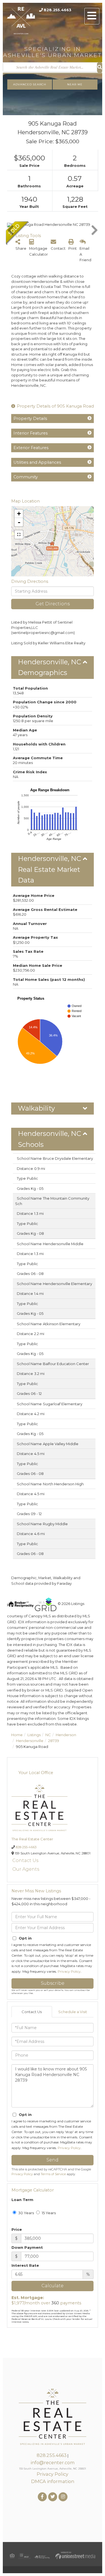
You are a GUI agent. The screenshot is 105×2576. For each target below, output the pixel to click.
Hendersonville (30, 1741)
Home (17, 1735)
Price (17, 2229)
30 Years (26, 2213)
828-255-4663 (26, 1847)
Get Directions (53, 604)
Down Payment (27, 2247)
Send (53, 2160)
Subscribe (53, 1983)
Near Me (75, 84)
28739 (54, 1741)
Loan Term (22, 2200)
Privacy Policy (69, 1971)
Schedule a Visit (73, 2012)
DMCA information (53, 2481)
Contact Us (25, 1860)
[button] (100, 68)
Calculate (53, 2286)
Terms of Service (53, 2174)
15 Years (48, 2213)
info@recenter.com (53, 2463)
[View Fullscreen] (19, 535)
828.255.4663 (58, 10)
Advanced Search (30, 84)
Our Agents (26, 1869)
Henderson (66, 1735)
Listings (34, 1735)
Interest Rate (25, 2265)
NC (48, 1735)
